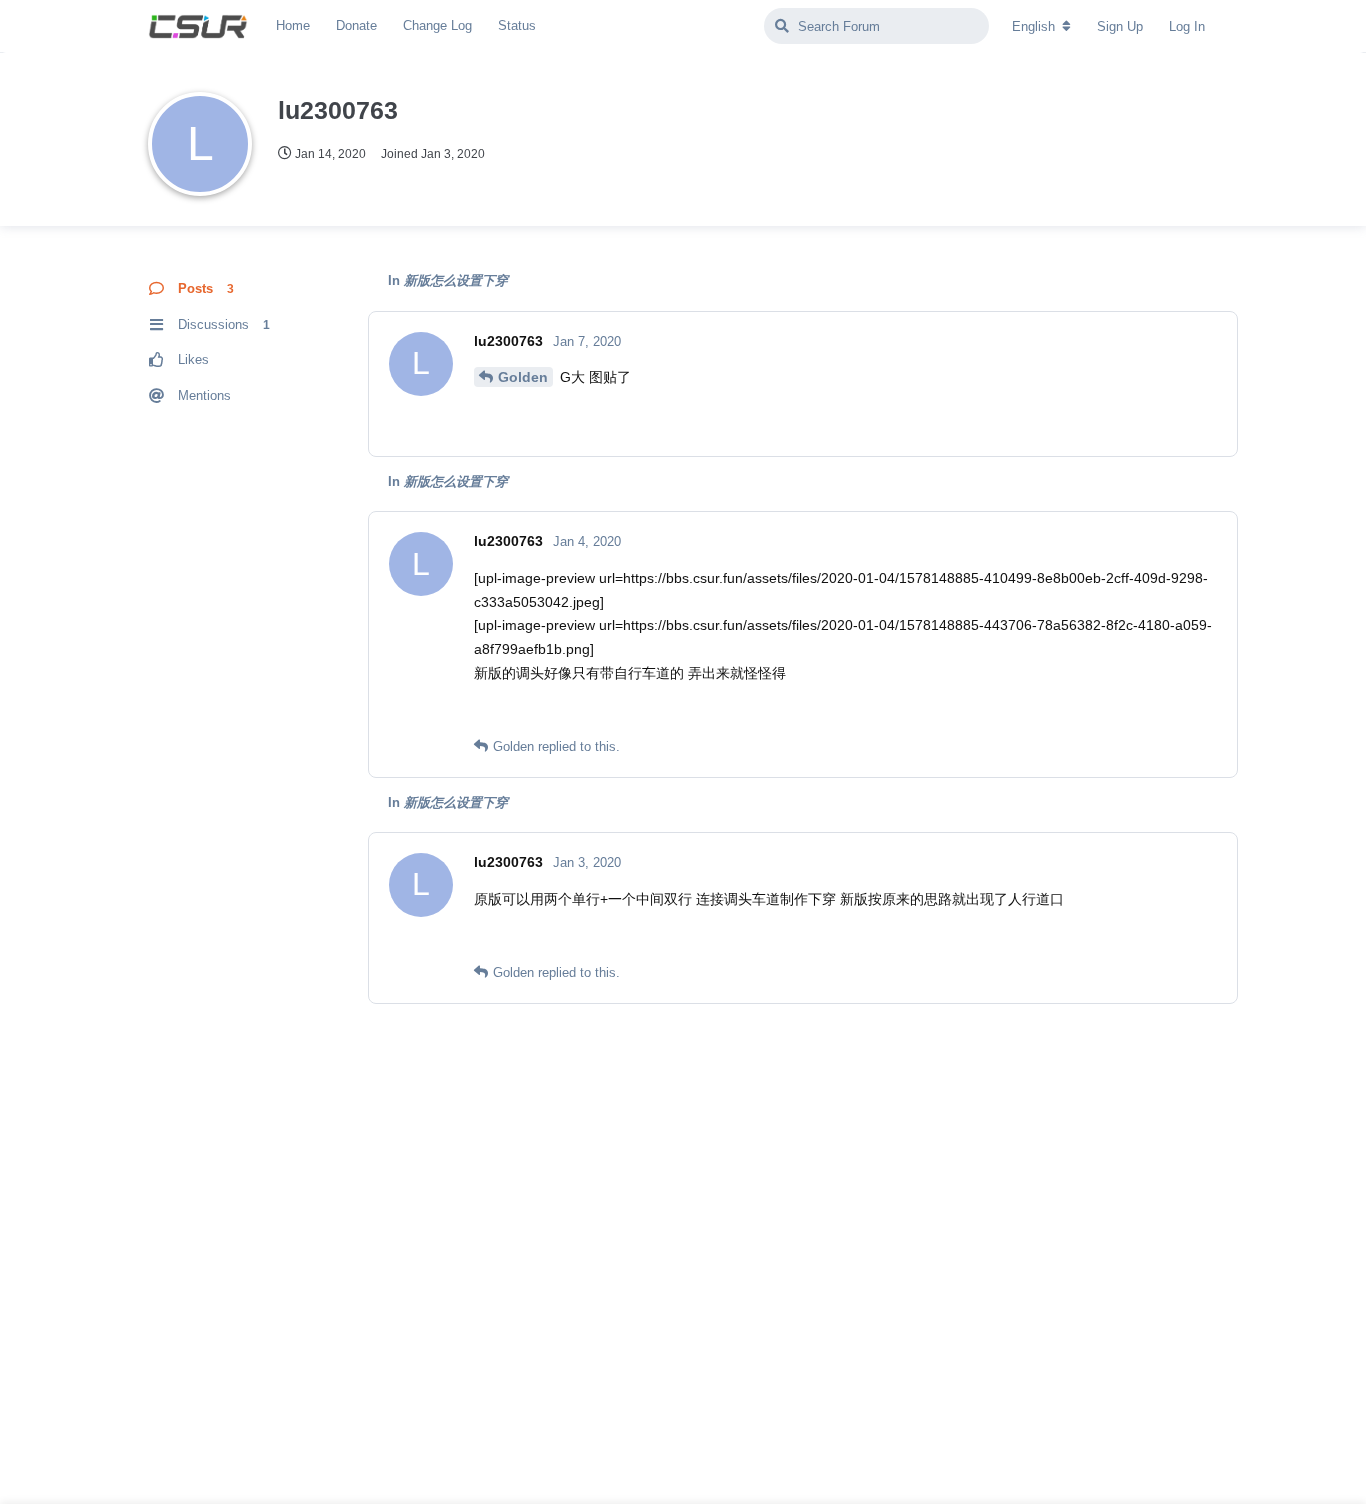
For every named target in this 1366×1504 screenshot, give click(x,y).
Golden (523, 377)
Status (517, 25)
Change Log (437, 25)
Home (293, 25)
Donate (356, 25)
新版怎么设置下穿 (456, 280)
